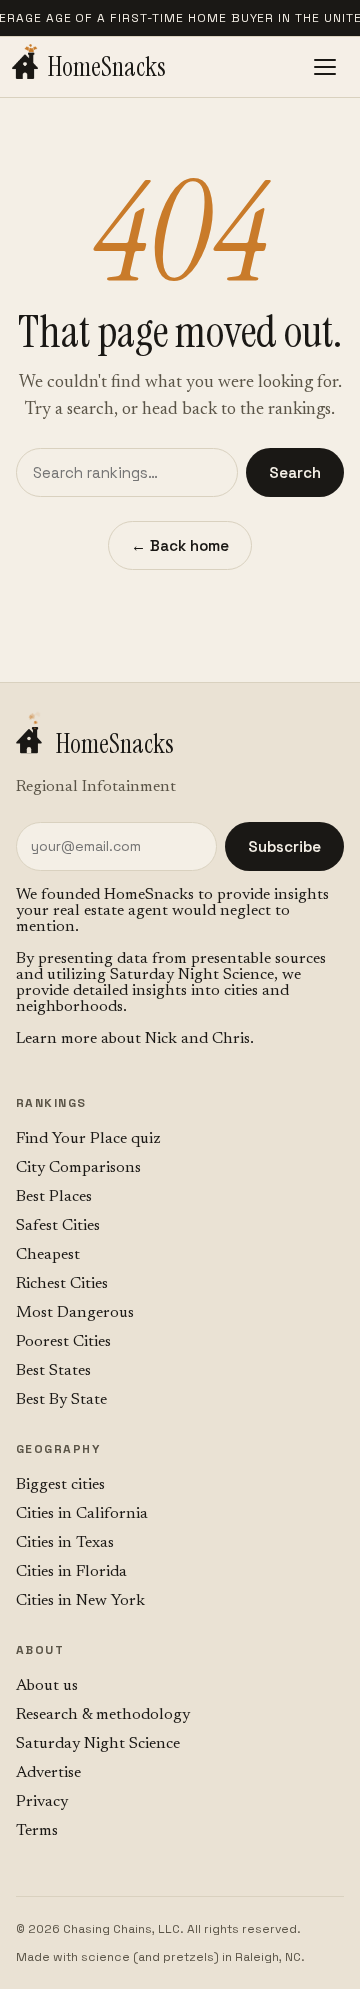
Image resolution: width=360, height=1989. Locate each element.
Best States (53, 1371)
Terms (37, 1831)
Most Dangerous (75, 1313)
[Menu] (325, 67)
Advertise (48, 1773)
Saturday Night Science (192, 975)
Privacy (42, 1802)
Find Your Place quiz (88, 1139)
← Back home (180, 545)
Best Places (54, 1197)
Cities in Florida (71, 1572)
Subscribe (284, 846)
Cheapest (48, 1255)
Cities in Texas (65, 1543)
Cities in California (82, 1514)
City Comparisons (78, 1168)
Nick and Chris (197, 1039)
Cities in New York (80, 1601)
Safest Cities (58, 1226)
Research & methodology (103, 1715)
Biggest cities (60, 1485)
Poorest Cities (63, 1342)
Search (295, 472)
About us (47, 1686)
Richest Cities (62, 1284)
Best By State (61, 1400)
